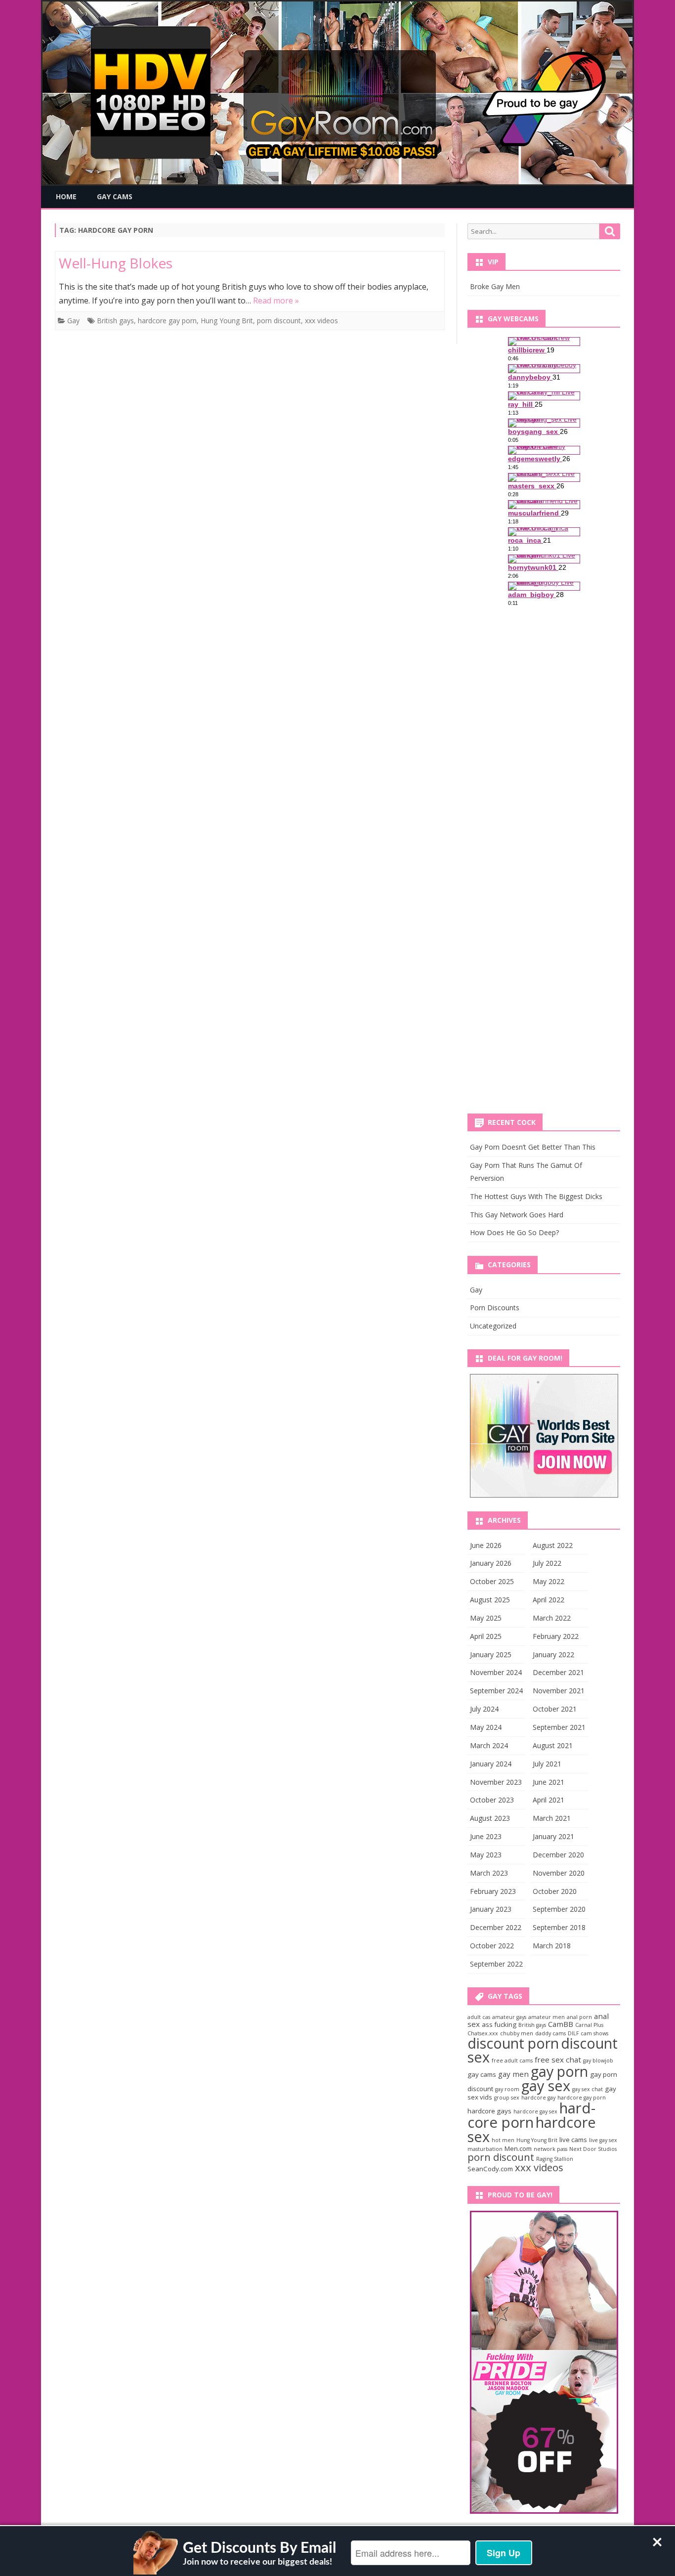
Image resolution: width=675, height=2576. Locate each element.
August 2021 (553, 1745)
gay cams (482, 2074)
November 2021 (559, 1691)
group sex (507, 2098)
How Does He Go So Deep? (514, 1232)
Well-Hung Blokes (116, 263)
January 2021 (553, 1836)
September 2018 (559, 1927)
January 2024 (491, 1764)
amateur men (547, 2017)
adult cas (479, 2017)
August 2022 (553, 1545)
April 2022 (548, 1600)
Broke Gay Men (495, 286)
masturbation (485, 2149)
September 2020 (559, 1909)
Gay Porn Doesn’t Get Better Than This (533, 1147)
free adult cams (512, 2061)
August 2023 (490, 1818)
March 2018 (552, 1946)
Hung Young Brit (227, 321)
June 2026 (486, 1545)
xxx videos (321, 321)
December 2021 (558, 1672)
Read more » (276, 301)
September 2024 (496, 1691)
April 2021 (548, 1800)
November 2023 (496, 1782)
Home (66, 196)
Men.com (518, 2148)
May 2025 (486, 1618)
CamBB (561, 2024)
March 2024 (489, 1745)
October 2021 (555, 1709)
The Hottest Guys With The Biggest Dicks (536, 1196)
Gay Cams (115, 196)
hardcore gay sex (535, 2111)
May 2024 (486, 1727)
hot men (503, 2140)
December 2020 (558, 1855)
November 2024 (496, 1672)
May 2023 (486, 1855)
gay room (507, 2089)
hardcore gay (538, 2098)
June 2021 (548, 1782)
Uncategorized (493, 1326)
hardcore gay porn (167, 321)
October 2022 (492, 1946)
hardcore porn (531, 2115)
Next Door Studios (593, 2149)
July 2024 (484, 1709)
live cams (573, 2140)
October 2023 (492, 1800)
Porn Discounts (495, 1308)
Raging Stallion (555, 2159)
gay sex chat (588, 2089)
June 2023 (486, 1836)
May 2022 (548, 1581)
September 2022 (496, 1964)
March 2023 (489, 1873)
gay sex (546, 2085)
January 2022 (553, 1654)
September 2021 (559, 1727)
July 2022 (547, 1563)
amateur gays (509, 2017)
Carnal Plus (589, 2025)
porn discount (279, 321)
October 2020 (555, 1891)
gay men (513, 2074)
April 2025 (486, 1636)
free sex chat (558, 2060)
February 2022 (556, 1636)
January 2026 (491, 1563)
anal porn (579, 2017)
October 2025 (492, 1581)
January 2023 (491, 1909)
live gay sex (603, 2140)
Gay (73, 321)
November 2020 (559, 1873)
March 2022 (552, 1618)
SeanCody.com (490, 2169)
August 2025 (490, 1600)
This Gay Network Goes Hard (517, 1215)
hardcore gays (489, 2111)
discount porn (513, 2043)
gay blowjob (598, 2061)
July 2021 (547, 1764)
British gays (115, 321)
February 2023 (493, 1891)
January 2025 (491, 1654)
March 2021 (552, 1818)
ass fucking (499, 2024)
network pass (550, 2149)
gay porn (559, 2071)
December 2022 (496, 1927)
